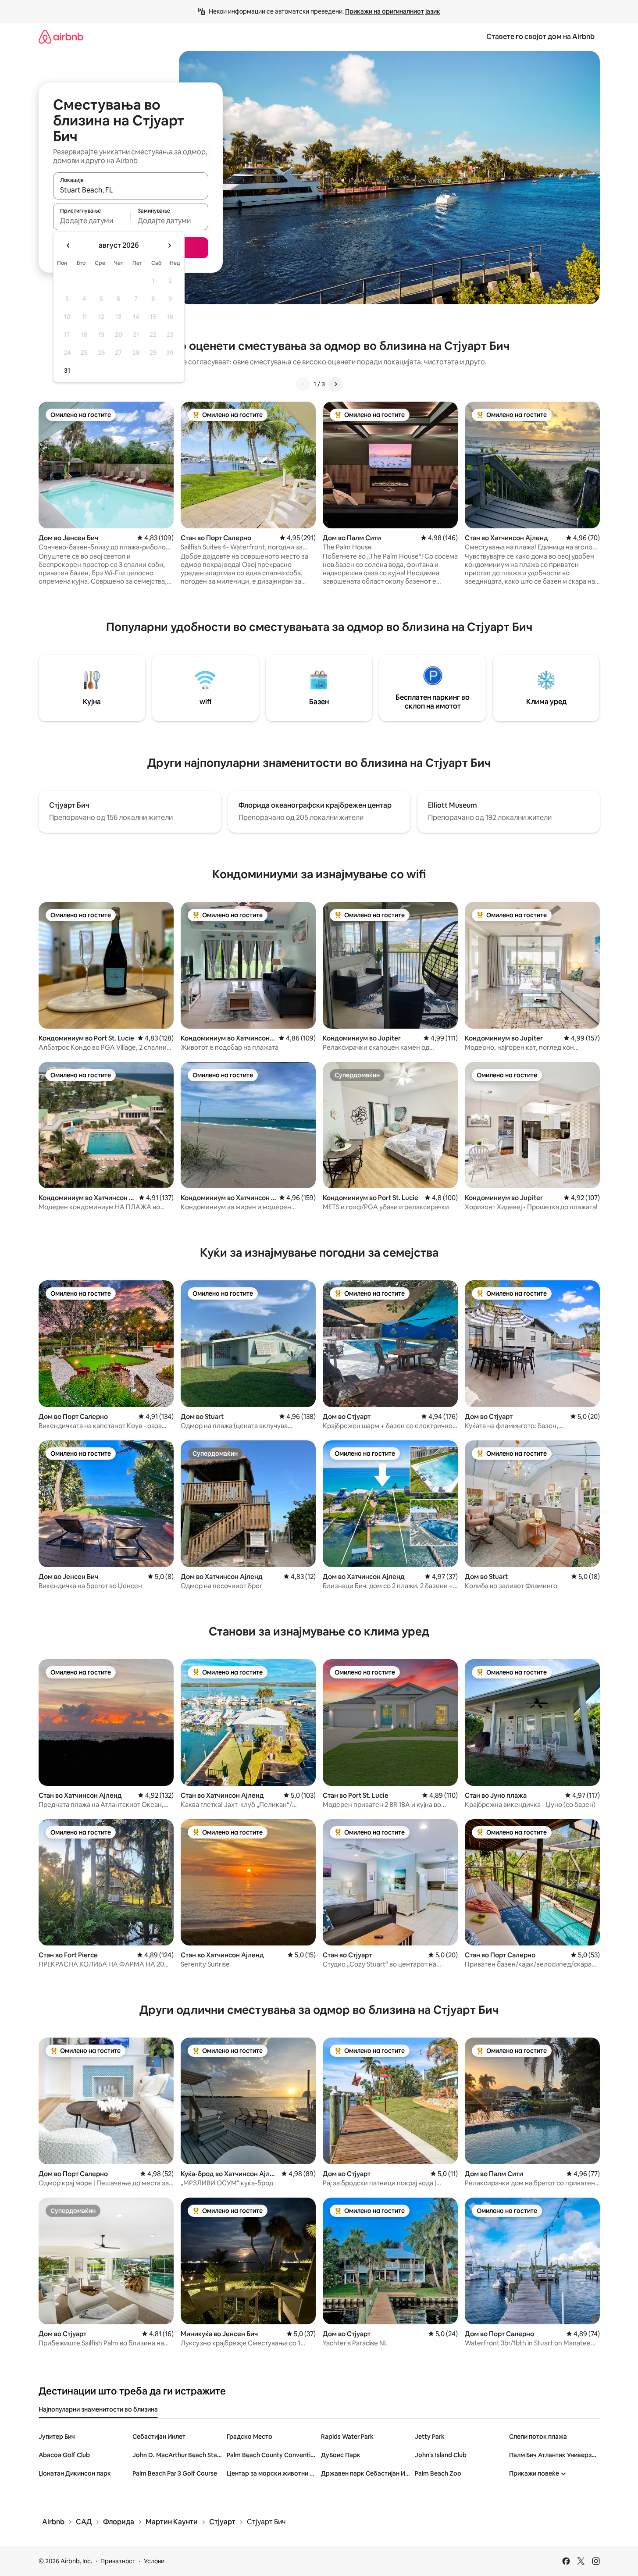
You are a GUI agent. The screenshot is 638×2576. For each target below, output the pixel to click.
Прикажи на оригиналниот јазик (393, 11)
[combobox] (131, 190)
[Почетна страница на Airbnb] (61, 37)
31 (67, 371)
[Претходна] (303, 384)
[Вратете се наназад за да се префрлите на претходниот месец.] (68, 246)
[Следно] (335, 384)
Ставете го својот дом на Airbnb (540, 37)
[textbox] (92, 221)
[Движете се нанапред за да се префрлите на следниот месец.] (169, 246)
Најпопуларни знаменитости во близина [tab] (98, 2409)
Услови (154, 2561)
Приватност (118, 2561)
